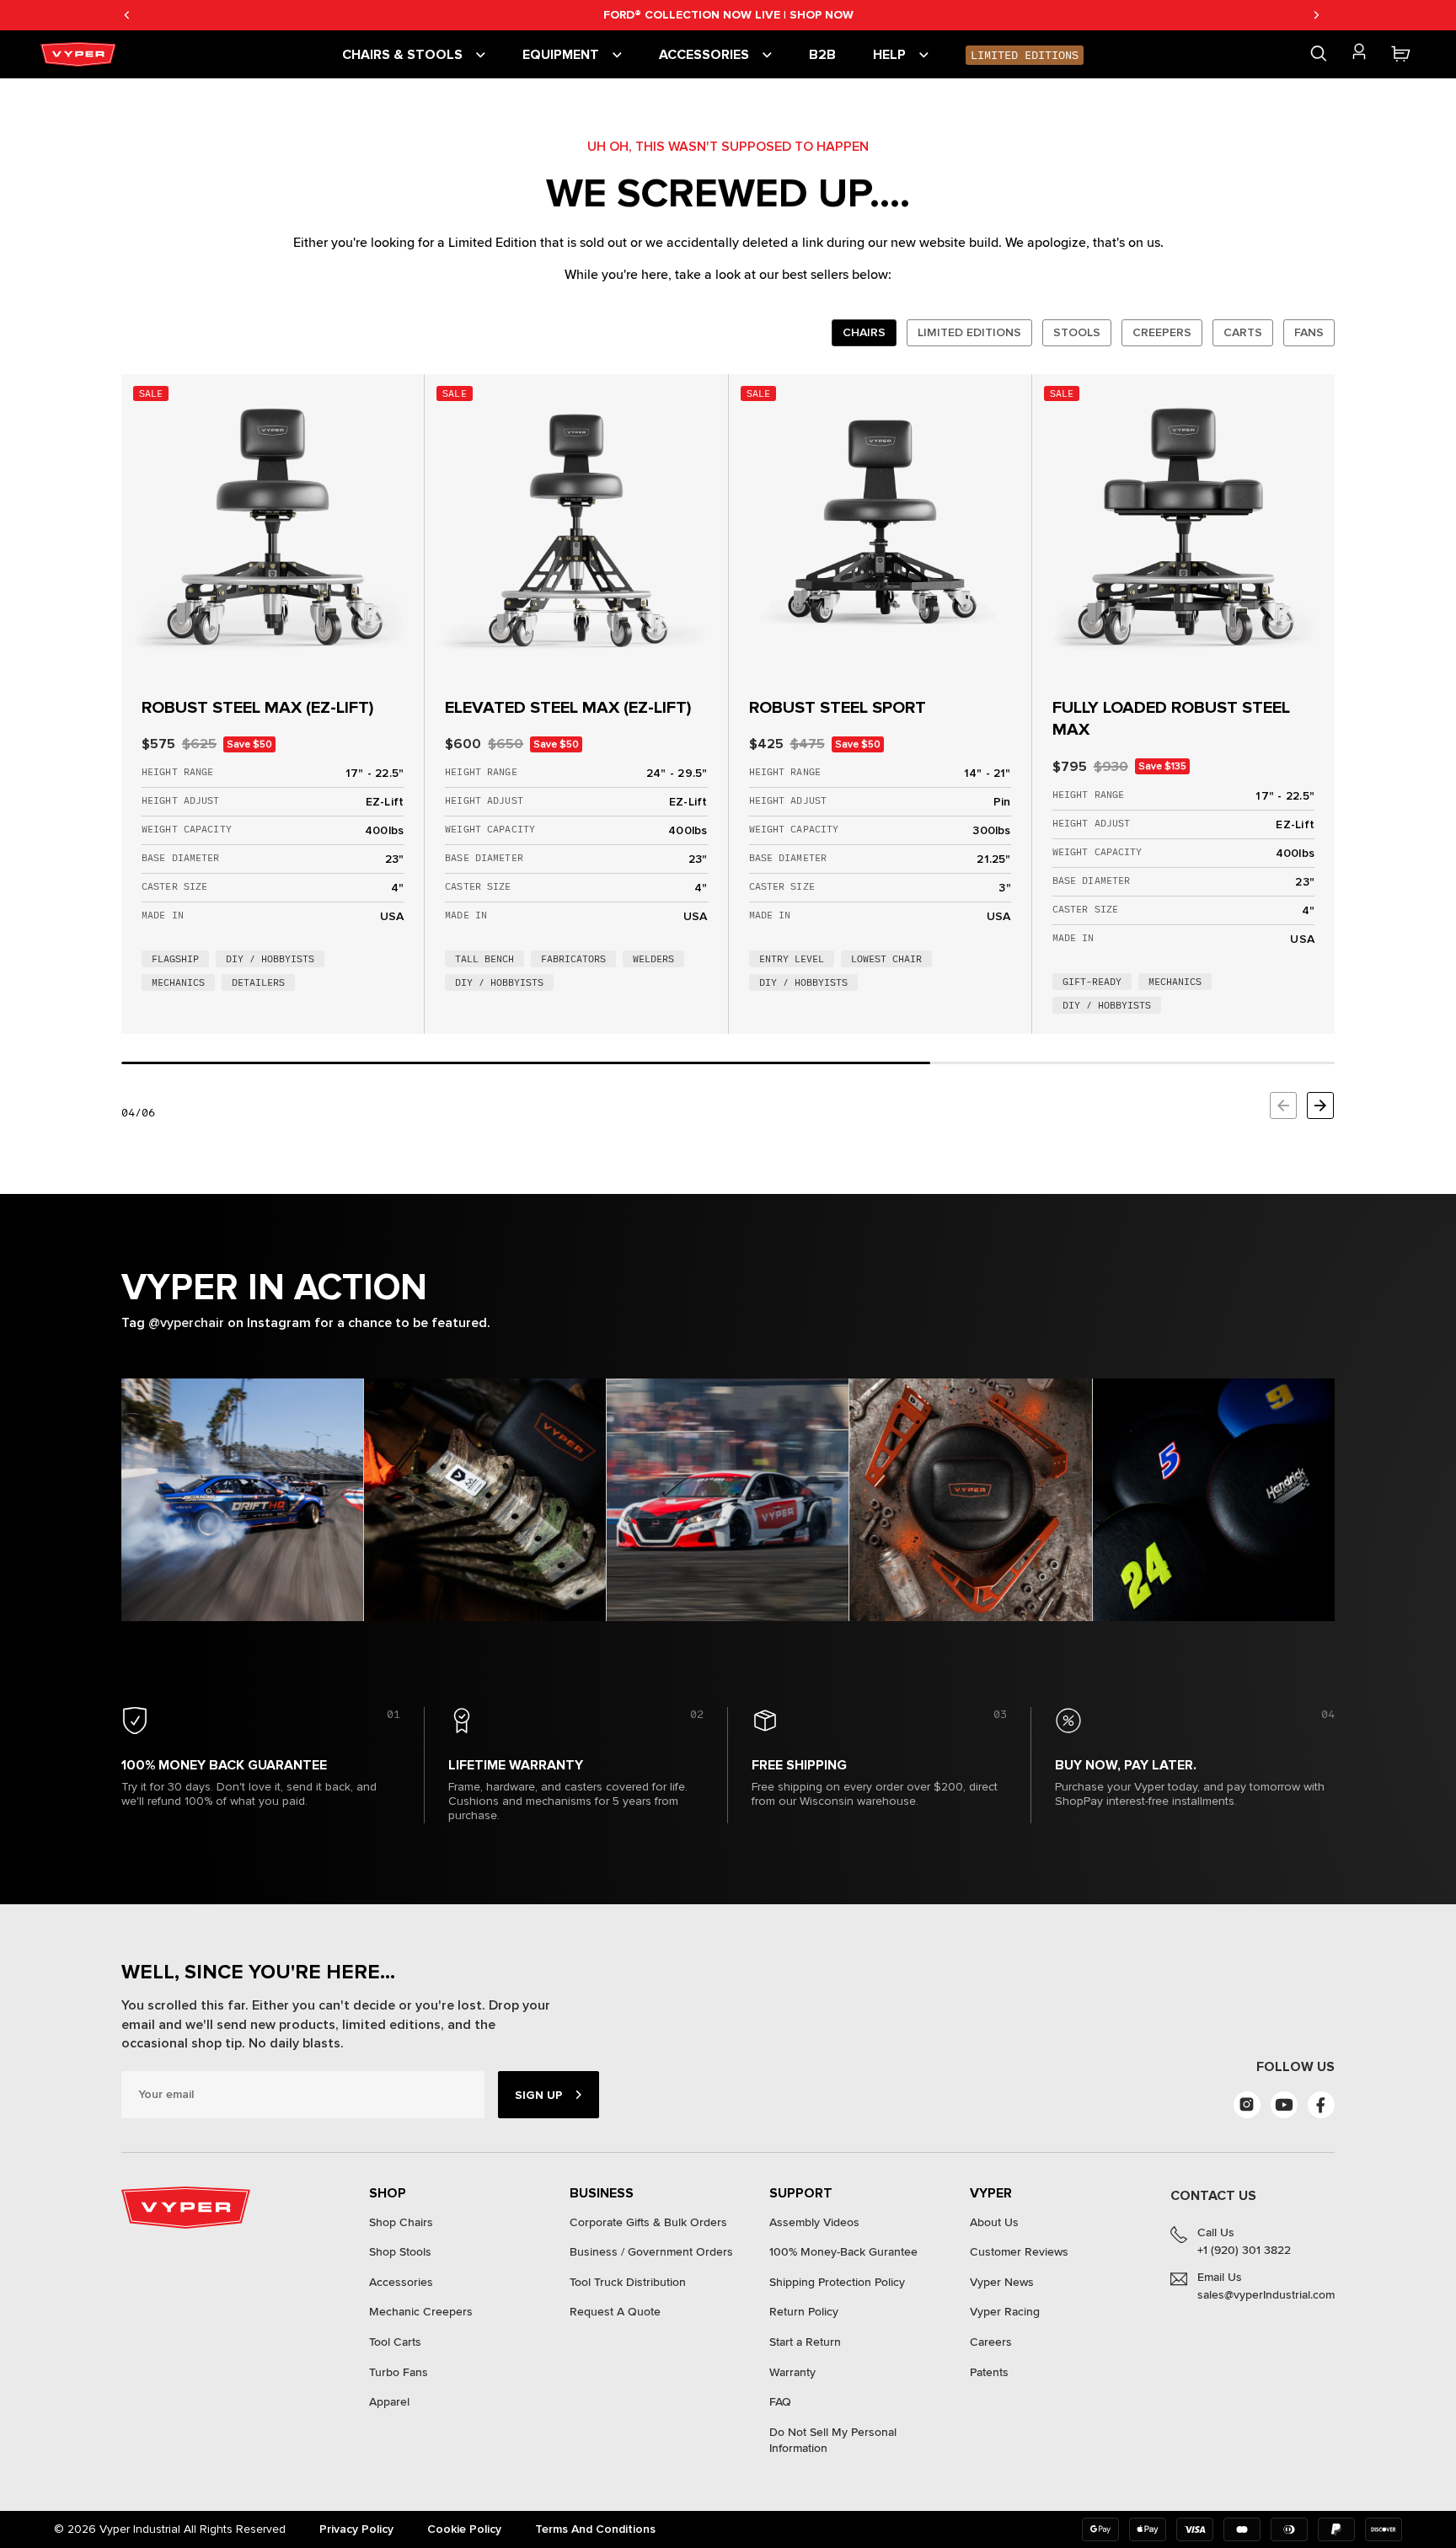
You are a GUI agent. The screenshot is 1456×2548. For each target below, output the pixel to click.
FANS (1309, 332)
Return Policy (804, 2312)
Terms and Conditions (595, 2529)
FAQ (780, 2402)
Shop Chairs (401, 2222)
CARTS (1243, 332)
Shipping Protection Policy (837, 2282)
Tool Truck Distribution (628, 2282)
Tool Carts (395, 2342)
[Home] (81, 54)
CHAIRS (864, 332)
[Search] (1319, 54)
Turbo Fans (399, 2372)
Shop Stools (400, 2252)
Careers (991, 2342)
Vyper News (1002, 2282)
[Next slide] (1320, 1105)
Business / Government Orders (651, 2252)
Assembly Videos (814, 2222)
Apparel (389, 2402)
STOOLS (1077, 332)
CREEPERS (1162, 332)
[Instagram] (1247, 2105)
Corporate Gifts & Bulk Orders (648, 2222)
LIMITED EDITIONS (969, 332)
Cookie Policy (464, 2529)
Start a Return (805, 2342)
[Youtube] (1284, 2105)
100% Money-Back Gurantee (843, 2252)
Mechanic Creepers (421, 2312)
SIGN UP (538, 2095)
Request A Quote (615, 2312)
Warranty (792, 2372)
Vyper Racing (1005, 2312)
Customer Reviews (1019, 2252)
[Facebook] (1321, 2105)
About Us (994, 2222)
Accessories (401, 2282)
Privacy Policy (356, 2529)
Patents (989, 2372)
